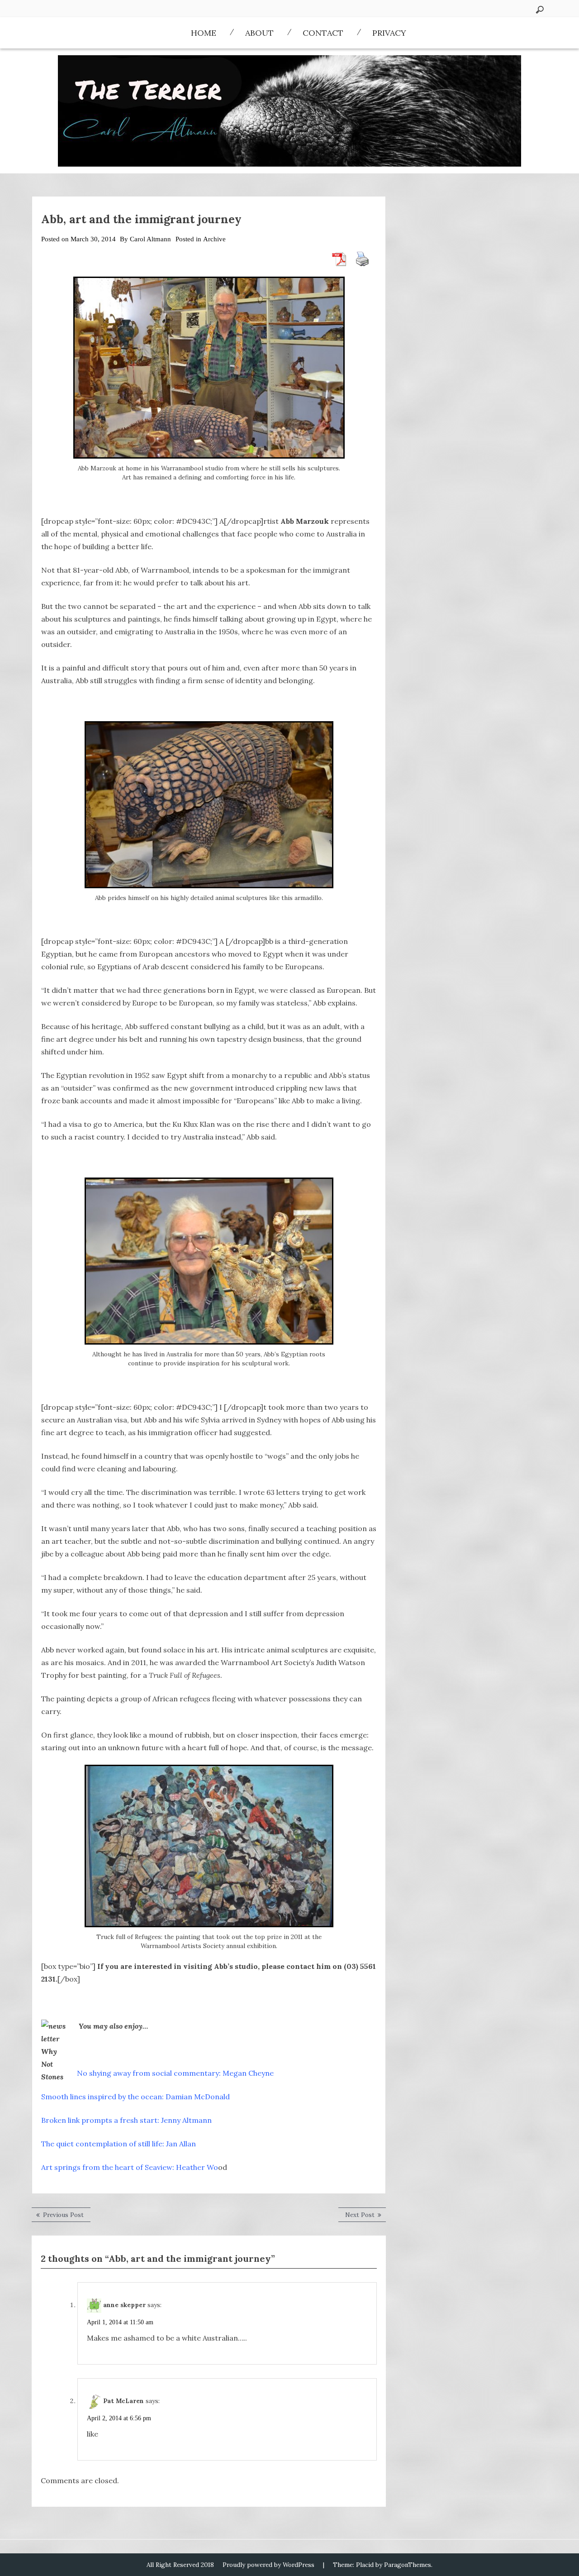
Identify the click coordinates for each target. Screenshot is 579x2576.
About (259, 33)
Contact (323, 33)
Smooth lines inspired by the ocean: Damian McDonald (135, 2097)
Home (204, 33)
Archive (214, 239)
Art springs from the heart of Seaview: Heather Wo (130, 2167)
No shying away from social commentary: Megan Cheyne (176, 2073)
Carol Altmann (150, 239)
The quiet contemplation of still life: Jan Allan (119, 2144)
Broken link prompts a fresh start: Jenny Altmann (126, 2120)
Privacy (389, 33)
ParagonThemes (408, 2565)
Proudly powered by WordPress (268, 2565)
